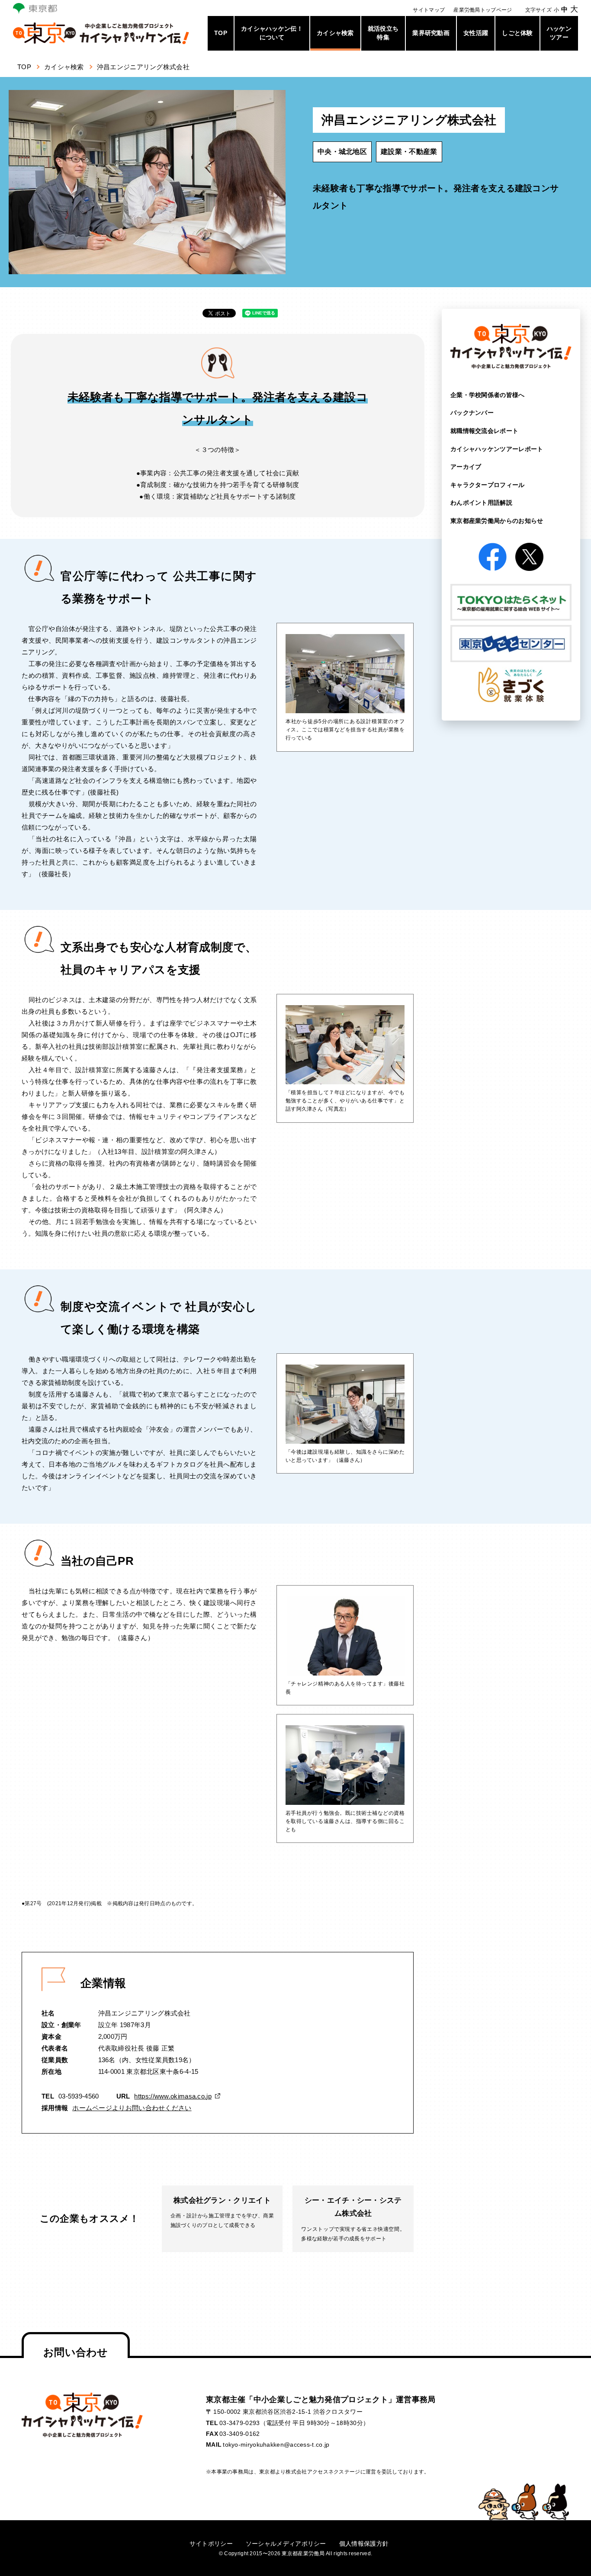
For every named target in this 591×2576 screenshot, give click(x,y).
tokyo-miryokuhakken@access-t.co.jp (276, 2445)
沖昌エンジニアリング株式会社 (143, 67)
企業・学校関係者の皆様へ (488, 395)
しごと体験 (517, 33)
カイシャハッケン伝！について (272, 33)
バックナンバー (472, 413)
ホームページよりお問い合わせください (132, 2108)
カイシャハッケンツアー (497, 449)
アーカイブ (466, 467)
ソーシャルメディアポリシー (286, 2544)
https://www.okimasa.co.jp (173, 2096)
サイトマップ (429, 10)
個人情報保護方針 (364, 2544)
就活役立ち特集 (383, 33)
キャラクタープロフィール (488, 485)
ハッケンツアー (559, 33)
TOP (221, 33)
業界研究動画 (431, 33)
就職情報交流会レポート (484, 431)
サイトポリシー (211, 2544)
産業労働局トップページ (483, 10)
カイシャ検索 (335, 33)
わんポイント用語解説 (481, 503)
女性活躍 (476, 33)
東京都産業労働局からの (497, 521)
